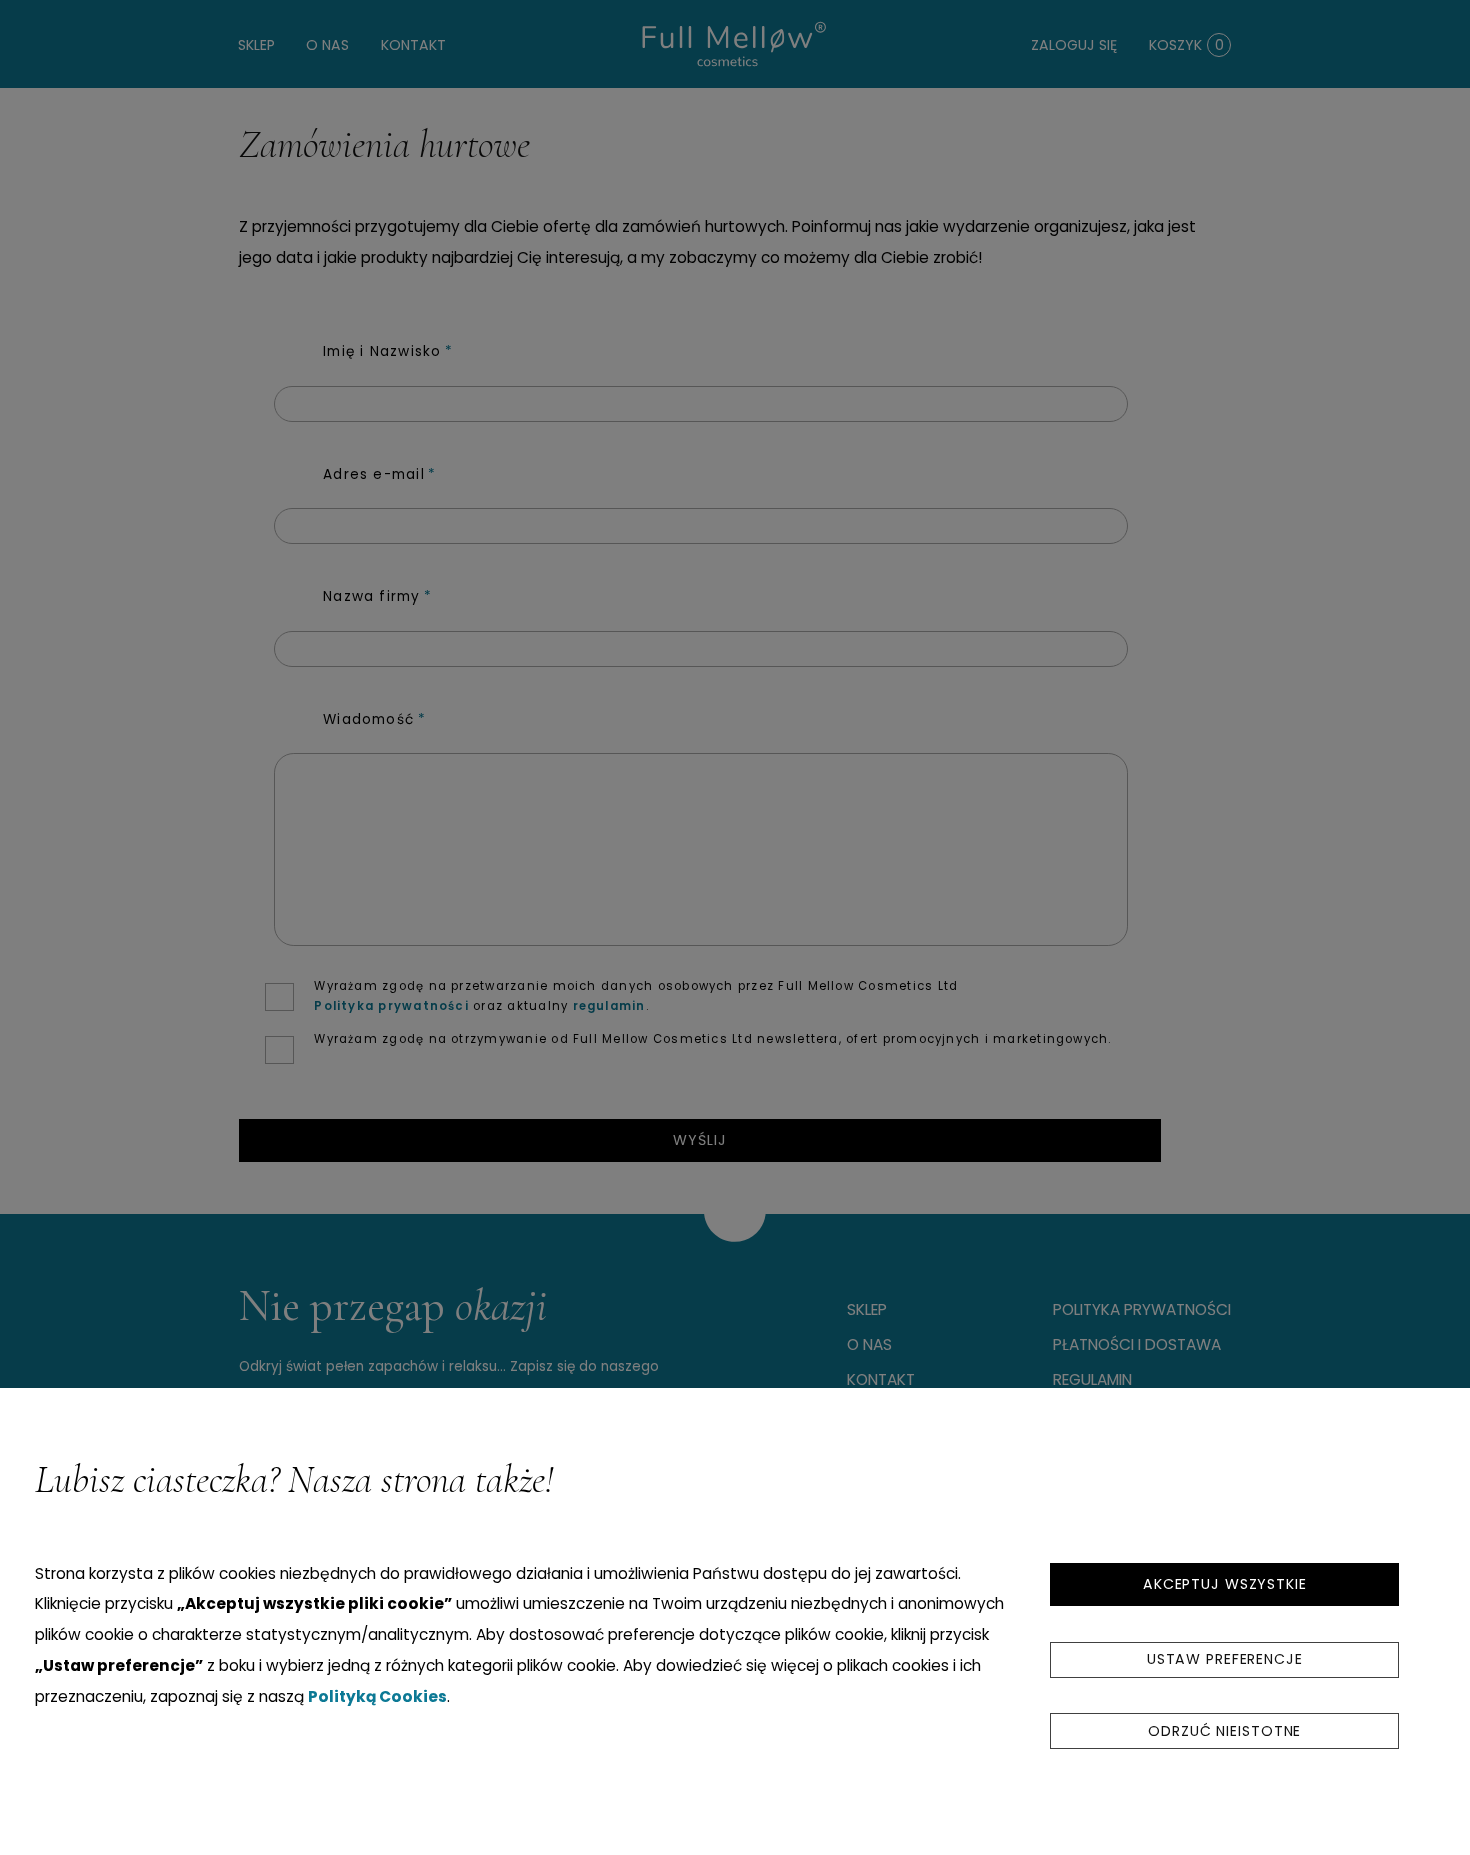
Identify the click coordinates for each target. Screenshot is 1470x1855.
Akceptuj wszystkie (1225, 1584)
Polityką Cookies (377, 1696)
